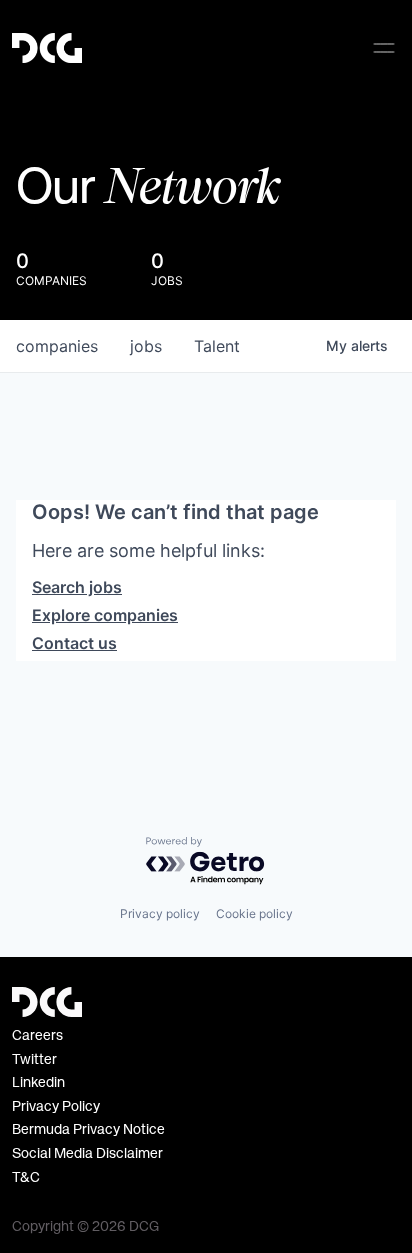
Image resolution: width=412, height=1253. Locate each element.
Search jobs (77, 587)
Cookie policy (254, 913)
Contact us (74, 643)
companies (57, 346)
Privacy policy (160, 913)
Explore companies (105, 615)
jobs (146, 346)
